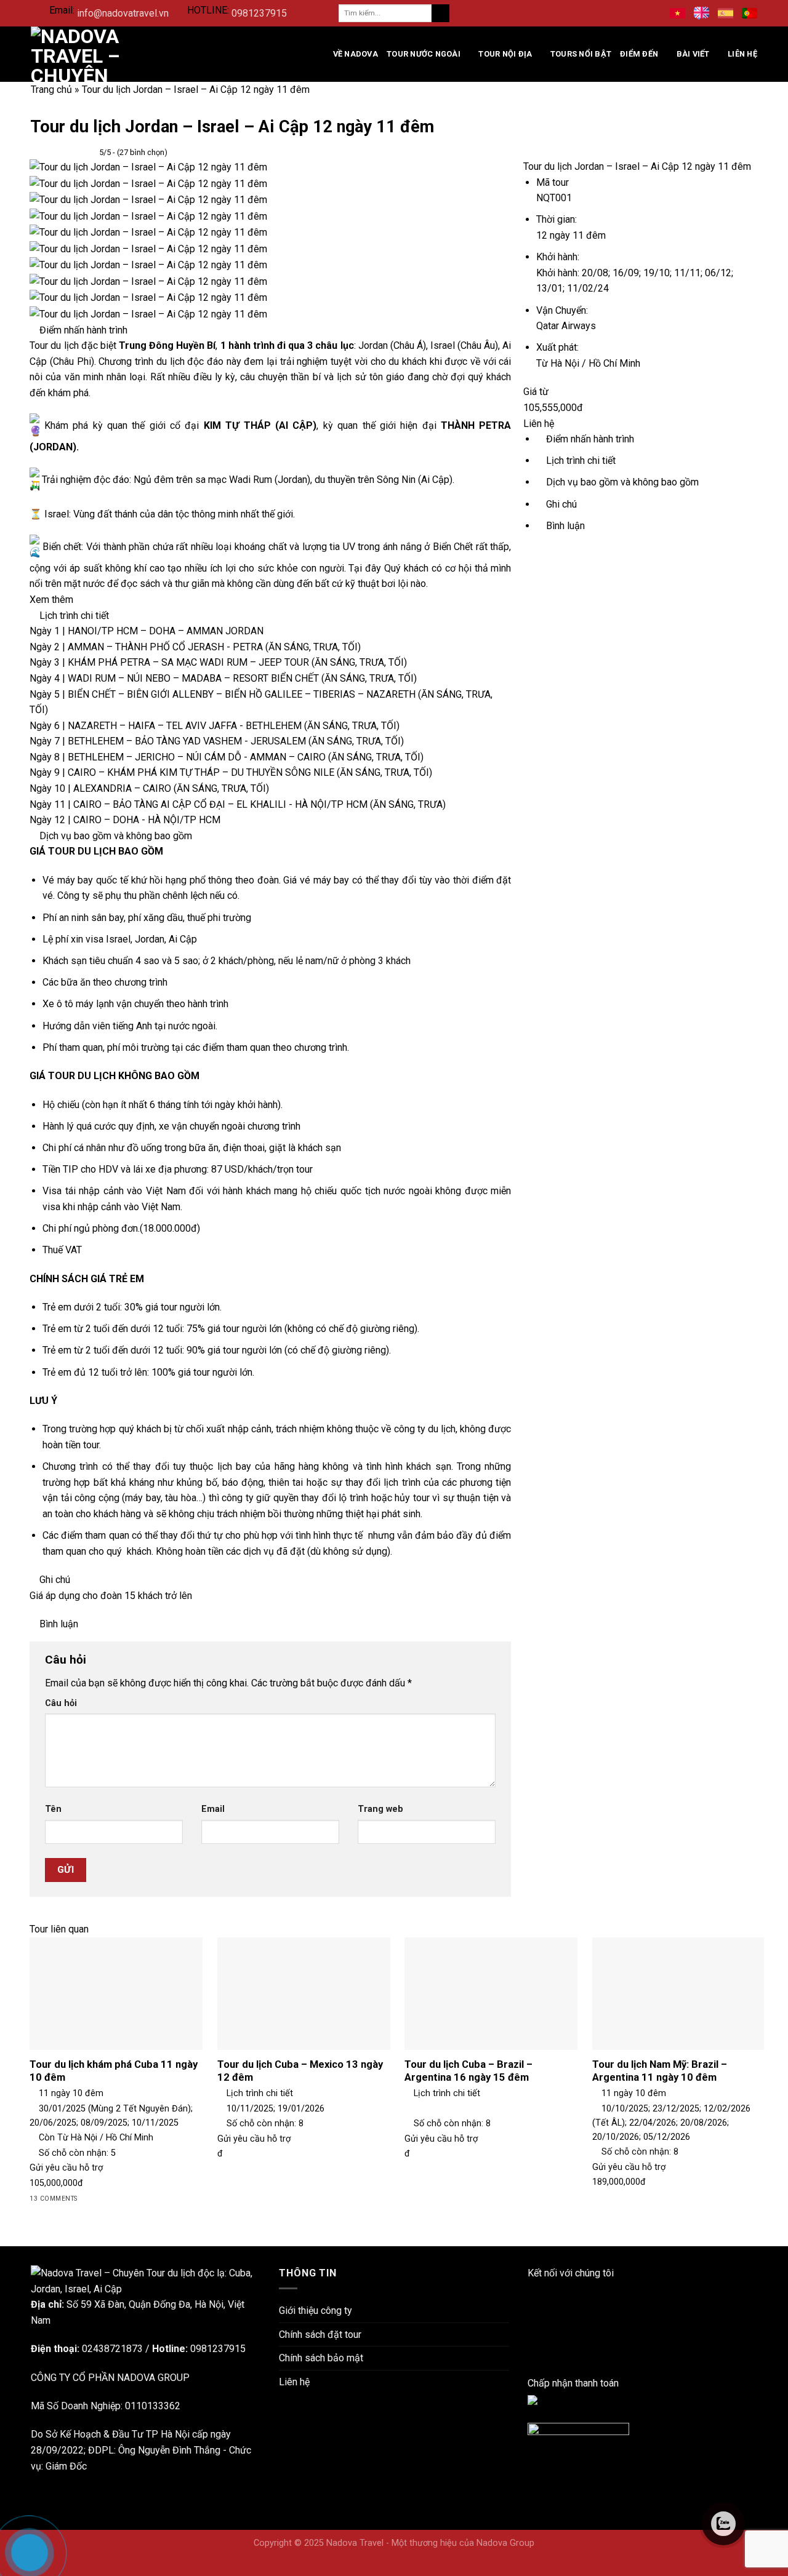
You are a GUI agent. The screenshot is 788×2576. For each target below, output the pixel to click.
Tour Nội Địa (505, 54)
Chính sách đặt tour (320, 2335)
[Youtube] (531, 2336)
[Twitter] (531, 2352)
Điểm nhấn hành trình (589, 439)
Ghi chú (560, 504)
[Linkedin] (531, 2304)
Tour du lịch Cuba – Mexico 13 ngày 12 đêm (300, 2071)
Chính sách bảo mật (321, 2358)
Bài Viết (693, 54)
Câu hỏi (61, 1703)
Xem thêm (53, 600)
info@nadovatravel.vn (123, 13)
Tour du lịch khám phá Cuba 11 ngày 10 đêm (114, 2071)
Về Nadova (356, 54)
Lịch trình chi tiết (580, 461)
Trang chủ (51, 90)
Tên (53, 1809)
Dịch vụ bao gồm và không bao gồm (621, 482)
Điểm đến (639, 54)
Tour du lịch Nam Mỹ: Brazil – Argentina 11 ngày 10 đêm (660, 2071)
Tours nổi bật (581, 54)
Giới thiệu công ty (316, 2311)
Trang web (380, 1809)
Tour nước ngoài (424, 54)
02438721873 (112, 2349)
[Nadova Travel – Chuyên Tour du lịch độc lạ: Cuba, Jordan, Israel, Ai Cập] (146, 2280)
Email (213, 1809)
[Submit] (440, 14)
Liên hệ (742, 54)
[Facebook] (531, 2289)
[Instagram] (531, 2320)
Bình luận (564, 526)
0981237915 (259, 13)
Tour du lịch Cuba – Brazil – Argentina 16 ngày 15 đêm (468, 2071)
